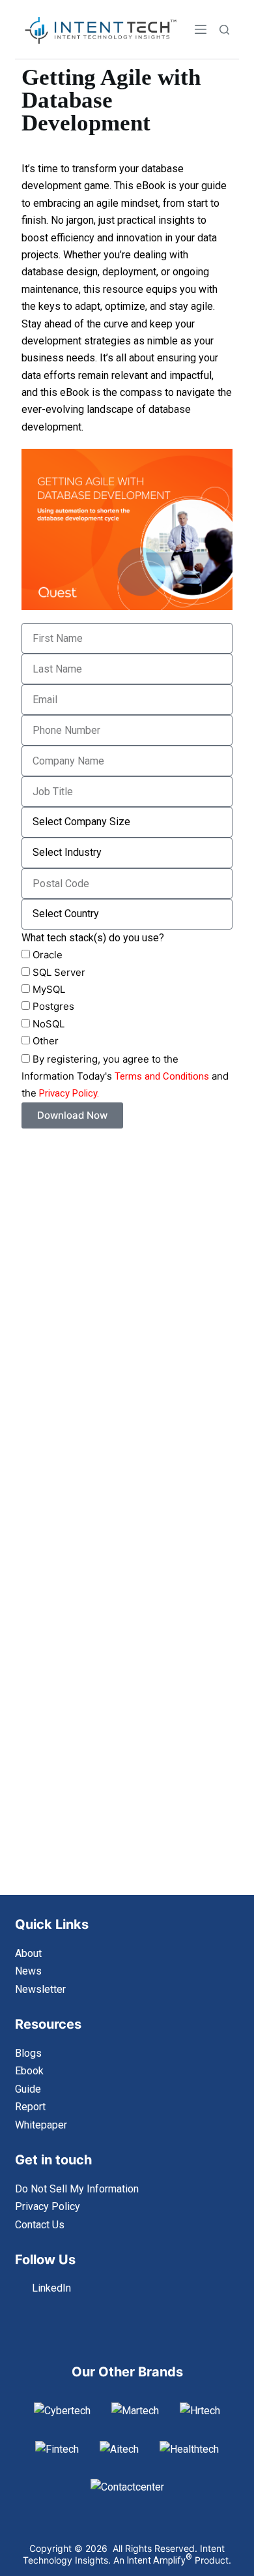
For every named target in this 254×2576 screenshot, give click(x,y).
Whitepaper (41, 2125)
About (28, 1953)
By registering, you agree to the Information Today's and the (125, 1076)
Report (30, 2107)
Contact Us (40, 2225)
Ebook (29, 2071)
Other (46, 1041)
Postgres (53, 1006)
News (28, 1971)
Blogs (28, 2053)
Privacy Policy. (69, 1093)
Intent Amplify (160, 2560)
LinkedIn (51, 2288)
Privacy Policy (48, 2206)
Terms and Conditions (162, 1076)
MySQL (49, 989)
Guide (28, 2089)
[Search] (224, 30)
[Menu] (201, 29)
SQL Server (59, 972)
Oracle (48, 955)
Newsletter (40, 1989)
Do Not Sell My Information (77, 2189)
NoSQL (49, 1024)
